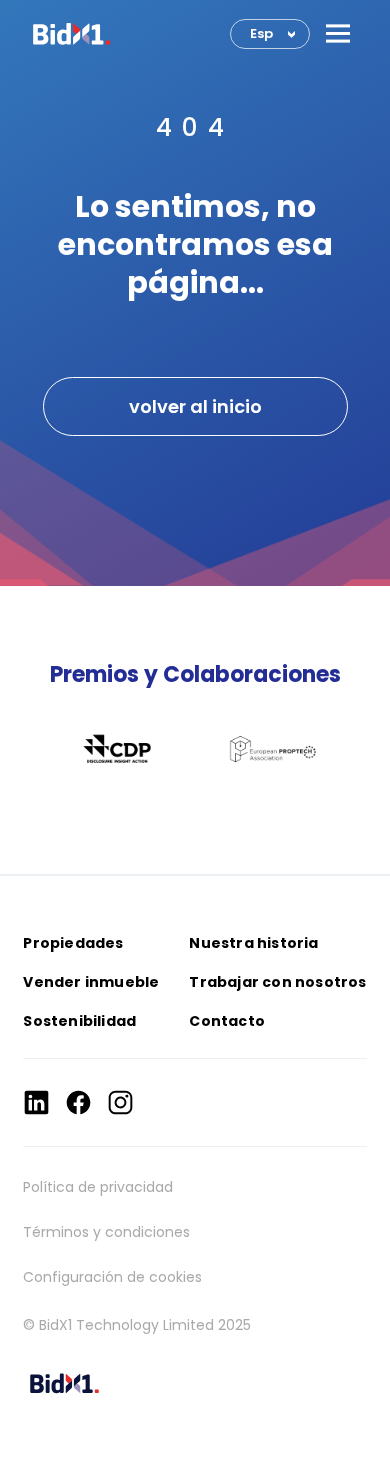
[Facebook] (78, 1102)
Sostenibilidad (79, 1021)
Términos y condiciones (106, 1232)
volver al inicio (195, 406)
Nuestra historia (253, 943)
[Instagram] (120, 1102)
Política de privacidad (98, 1187)
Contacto (227, 1021)
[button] (338, 33)
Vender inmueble (91, 982)
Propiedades (73, 943)
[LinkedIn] (36, 1102)
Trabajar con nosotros (277, 982)
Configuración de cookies (112, 1277)
